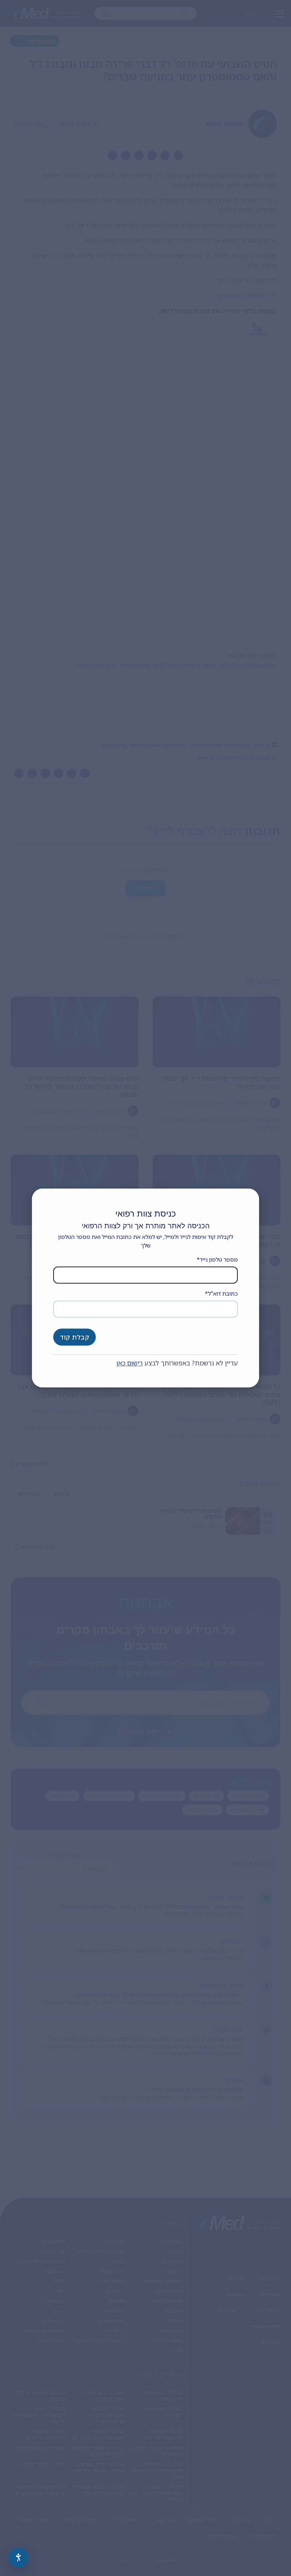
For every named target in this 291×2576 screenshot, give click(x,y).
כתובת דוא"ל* (221, 1293)
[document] (145, 1288)
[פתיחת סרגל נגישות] (18, 2558)
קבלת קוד (75, 1337)
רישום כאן (130, 1363)
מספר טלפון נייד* (217, 1259)
